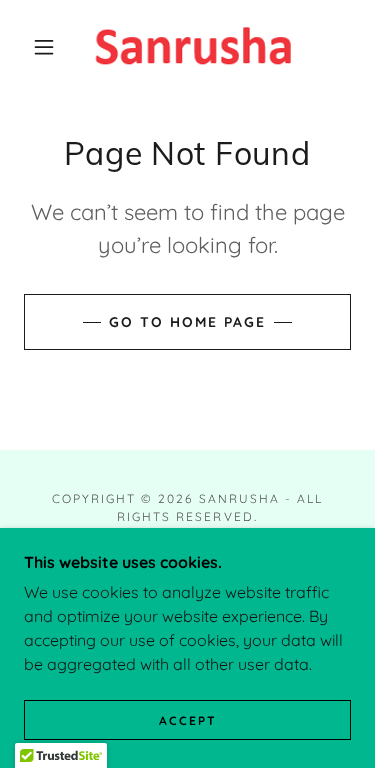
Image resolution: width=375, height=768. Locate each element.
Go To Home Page (187, 322)
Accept (188, 720)
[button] (44, 47)
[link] (191, 47)
